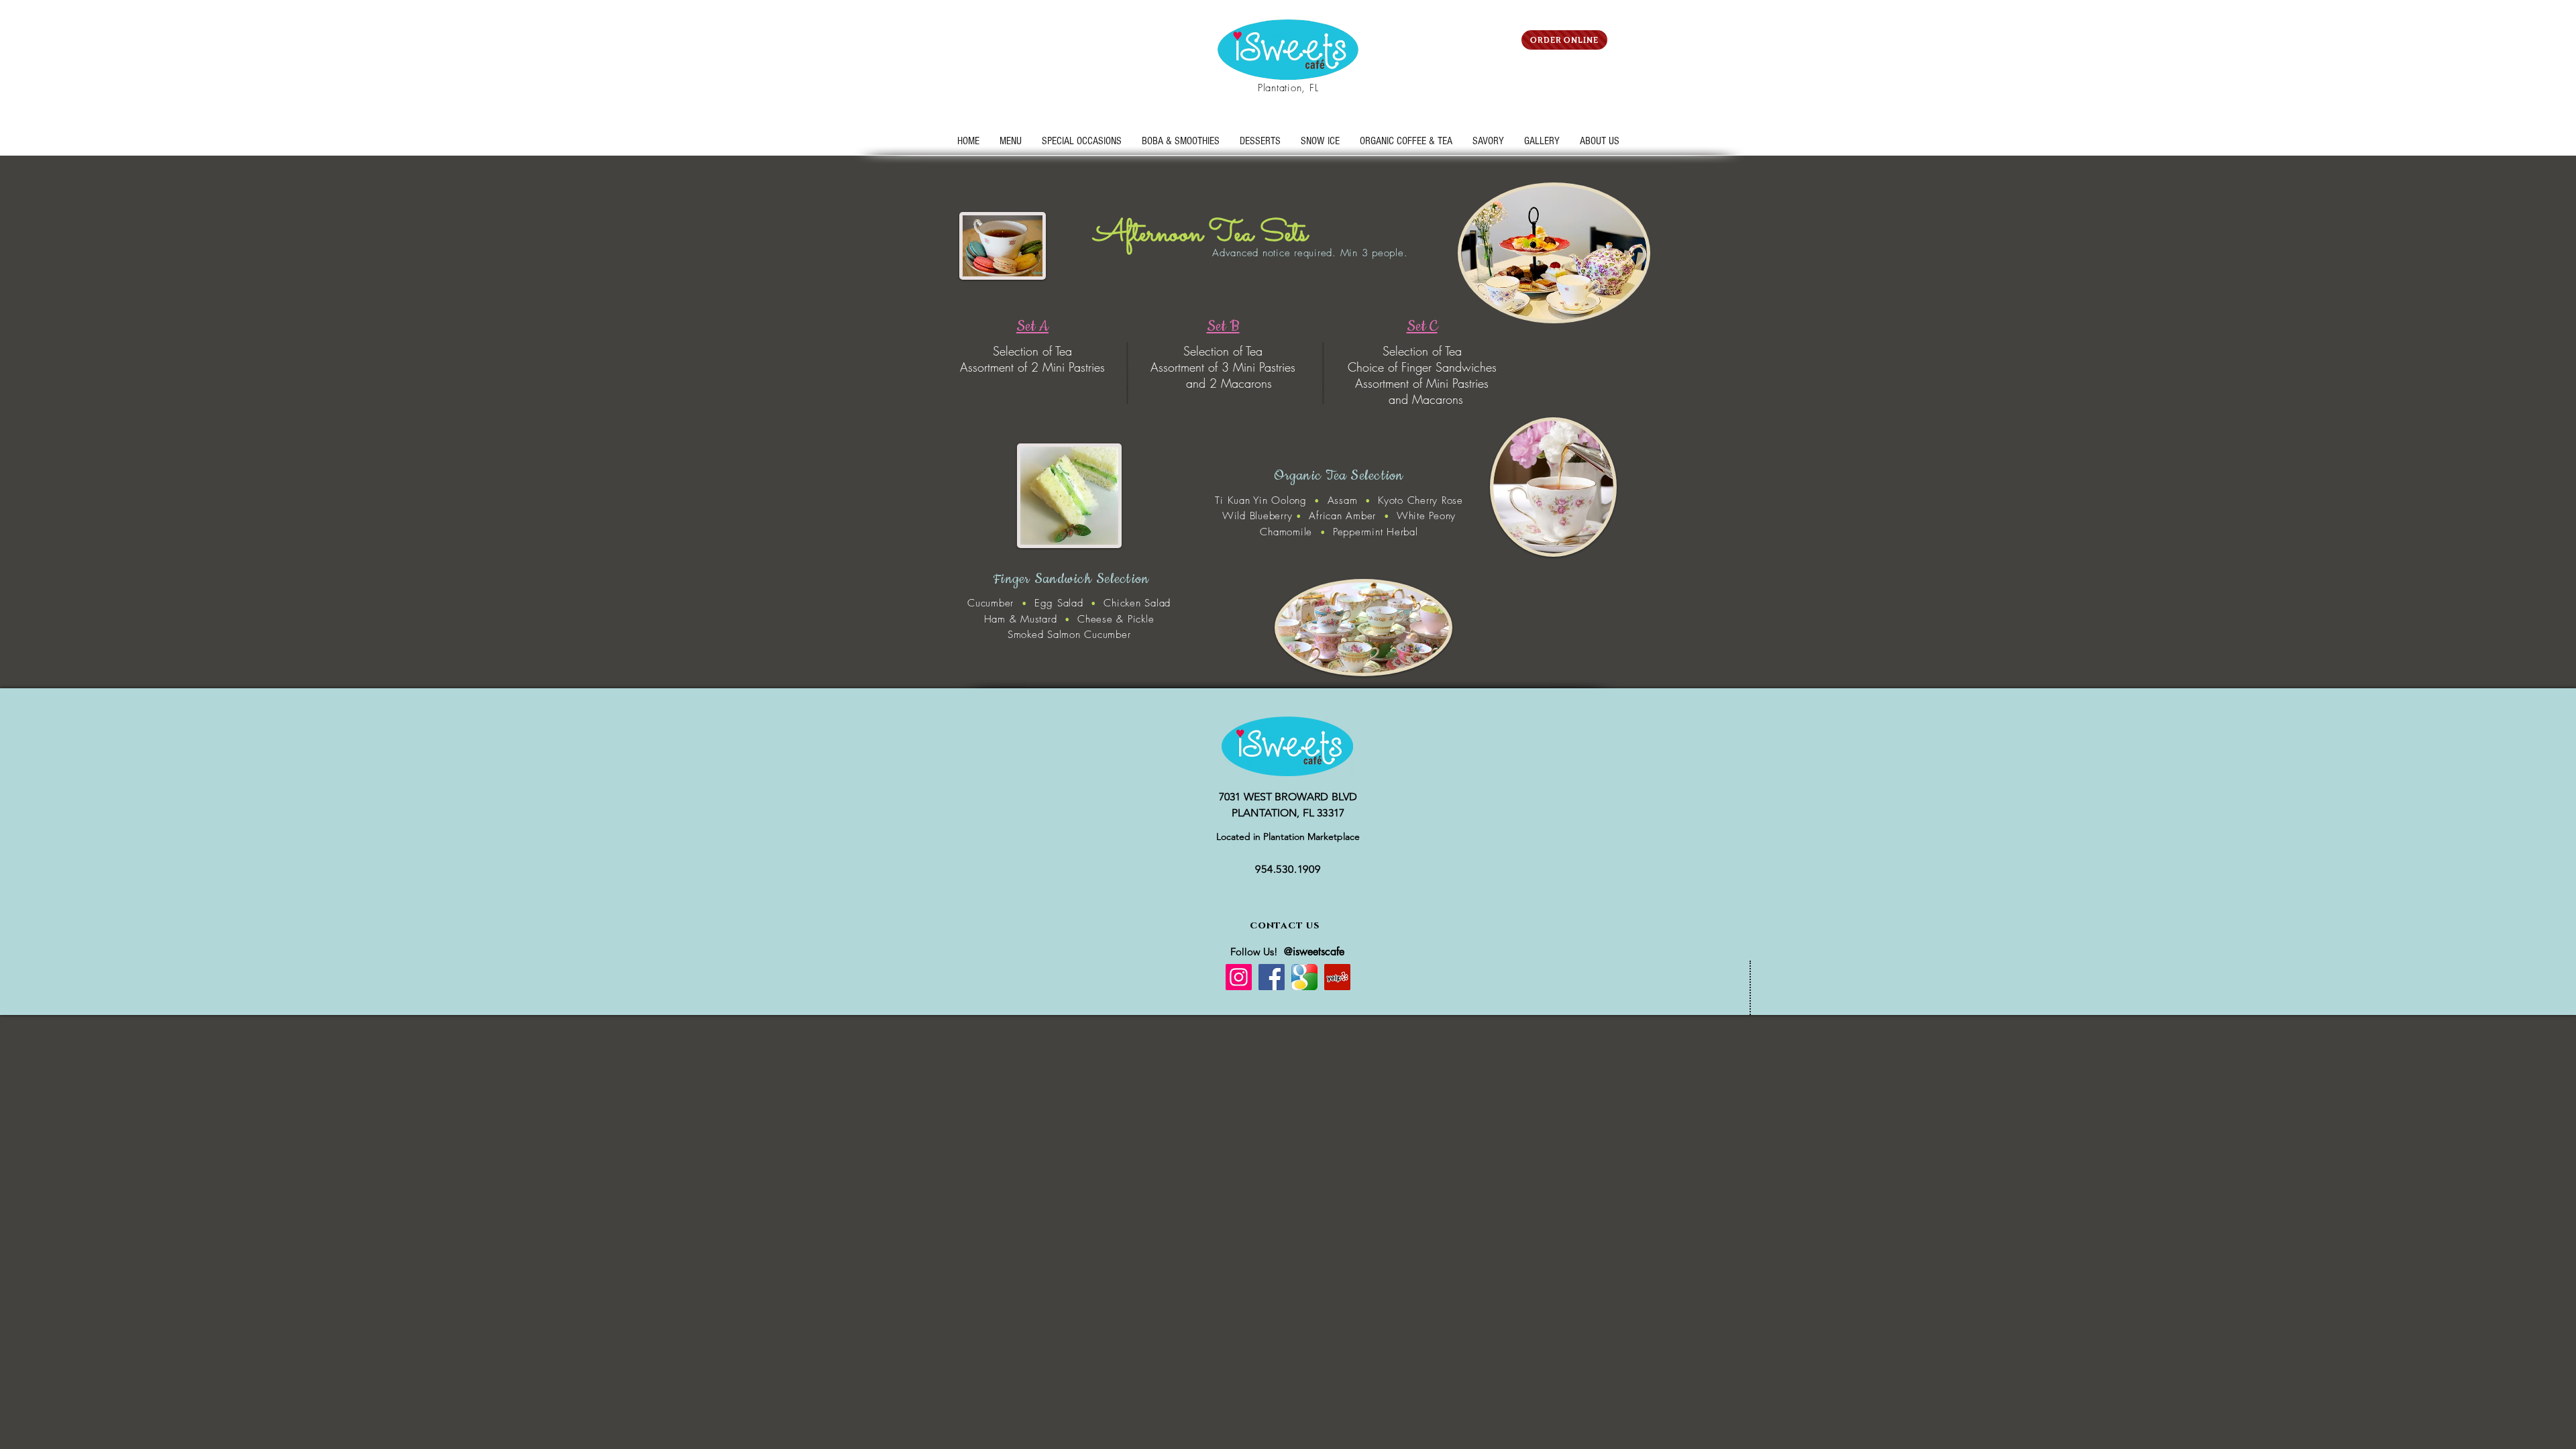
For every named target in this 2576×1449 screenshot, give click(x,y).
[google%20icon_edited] (1304, 977)
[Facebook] (1272, 977)
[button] (1082, 141)
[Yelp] (1337, 977)
